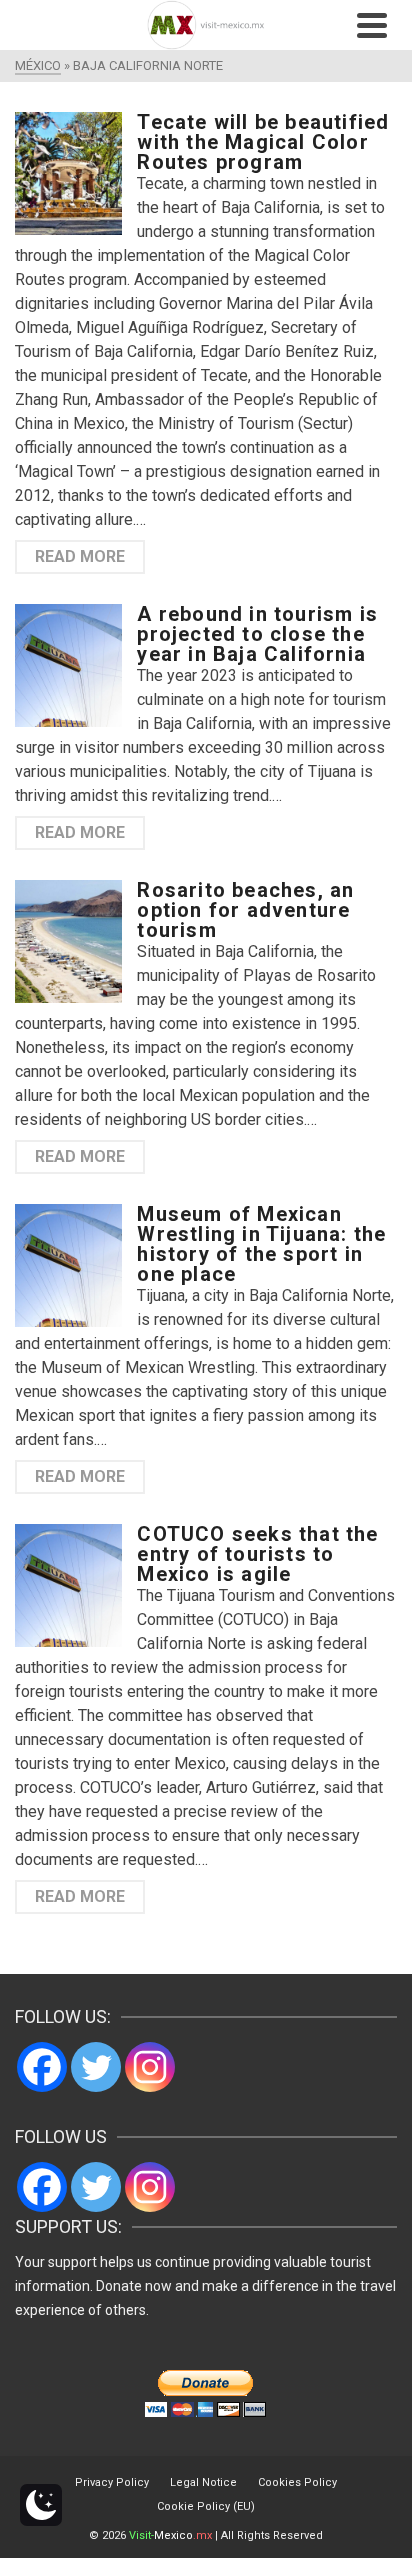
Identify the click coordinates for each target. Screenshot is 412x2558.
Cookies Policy (297, 2482)
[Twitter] (96, 2067)
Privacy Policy (112, 2482)
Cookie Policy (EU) (206, 2506)
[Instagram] (150, 2067)
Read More (80, 556)
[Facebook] (42, 2067)
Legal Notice (203, 2482)
